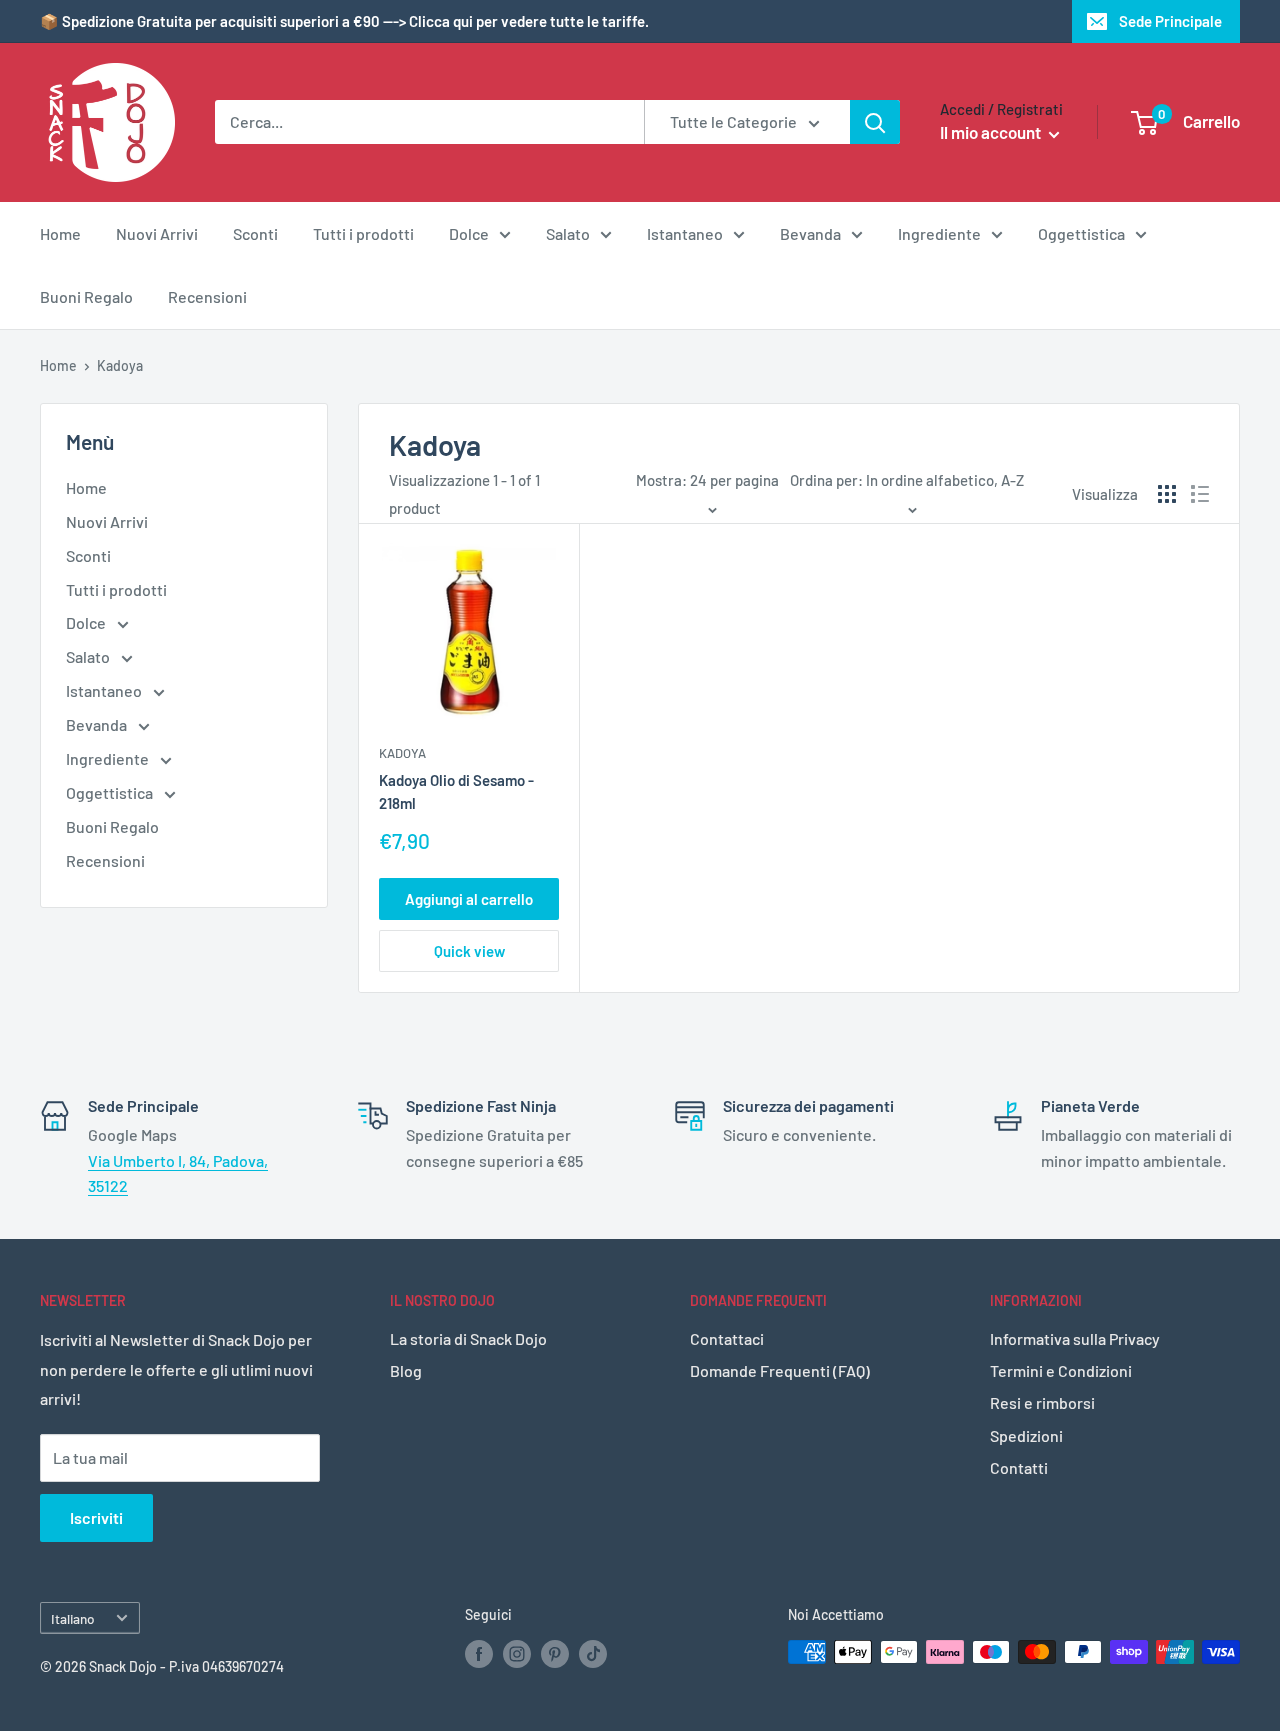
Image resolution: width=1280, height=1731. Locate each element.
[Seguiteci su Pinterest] (555, 1654)
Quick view (469, 951)
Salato (568, 233)
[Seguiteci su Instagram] (517, 1654)
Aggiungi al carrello (469, 899)
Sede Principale (1170, 21)
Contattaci (727, 1338)
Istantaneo (685, 233)
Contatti (1019, 1467)
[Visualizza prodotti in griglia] (1167, 494)
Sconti (255, 233)
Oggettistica (1081, 233)
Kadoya (402, 753)
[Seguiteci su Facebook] (479, 1654)
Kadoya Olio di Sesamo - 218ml (456, 791)
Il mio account (992, 132)
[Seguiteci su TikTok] (593, 1654)
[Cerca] (875, 122)
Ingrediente (939, 233)
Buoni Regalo (86, 296)
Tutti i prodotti (363, 233)
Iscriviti (96, 1517)
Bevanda (810, 233)
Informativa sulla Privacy (1075, 1338)
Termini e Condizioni (1061, 1370)
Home (60, 233)
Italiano (73, 1618)
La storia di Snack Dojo (468, 1338)
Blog (406, 1370)
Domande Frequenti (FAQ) (780, 1370)
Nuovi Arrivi (157, 233)
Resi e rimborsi (1042, 1402)
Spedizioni (1026, 1435)
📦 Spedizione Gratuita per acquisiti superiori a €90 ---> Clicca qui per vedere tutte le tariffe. (344, 21)
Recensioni (207, 296)
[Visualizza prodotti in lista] (1200, 494)
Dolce (469, 233)
